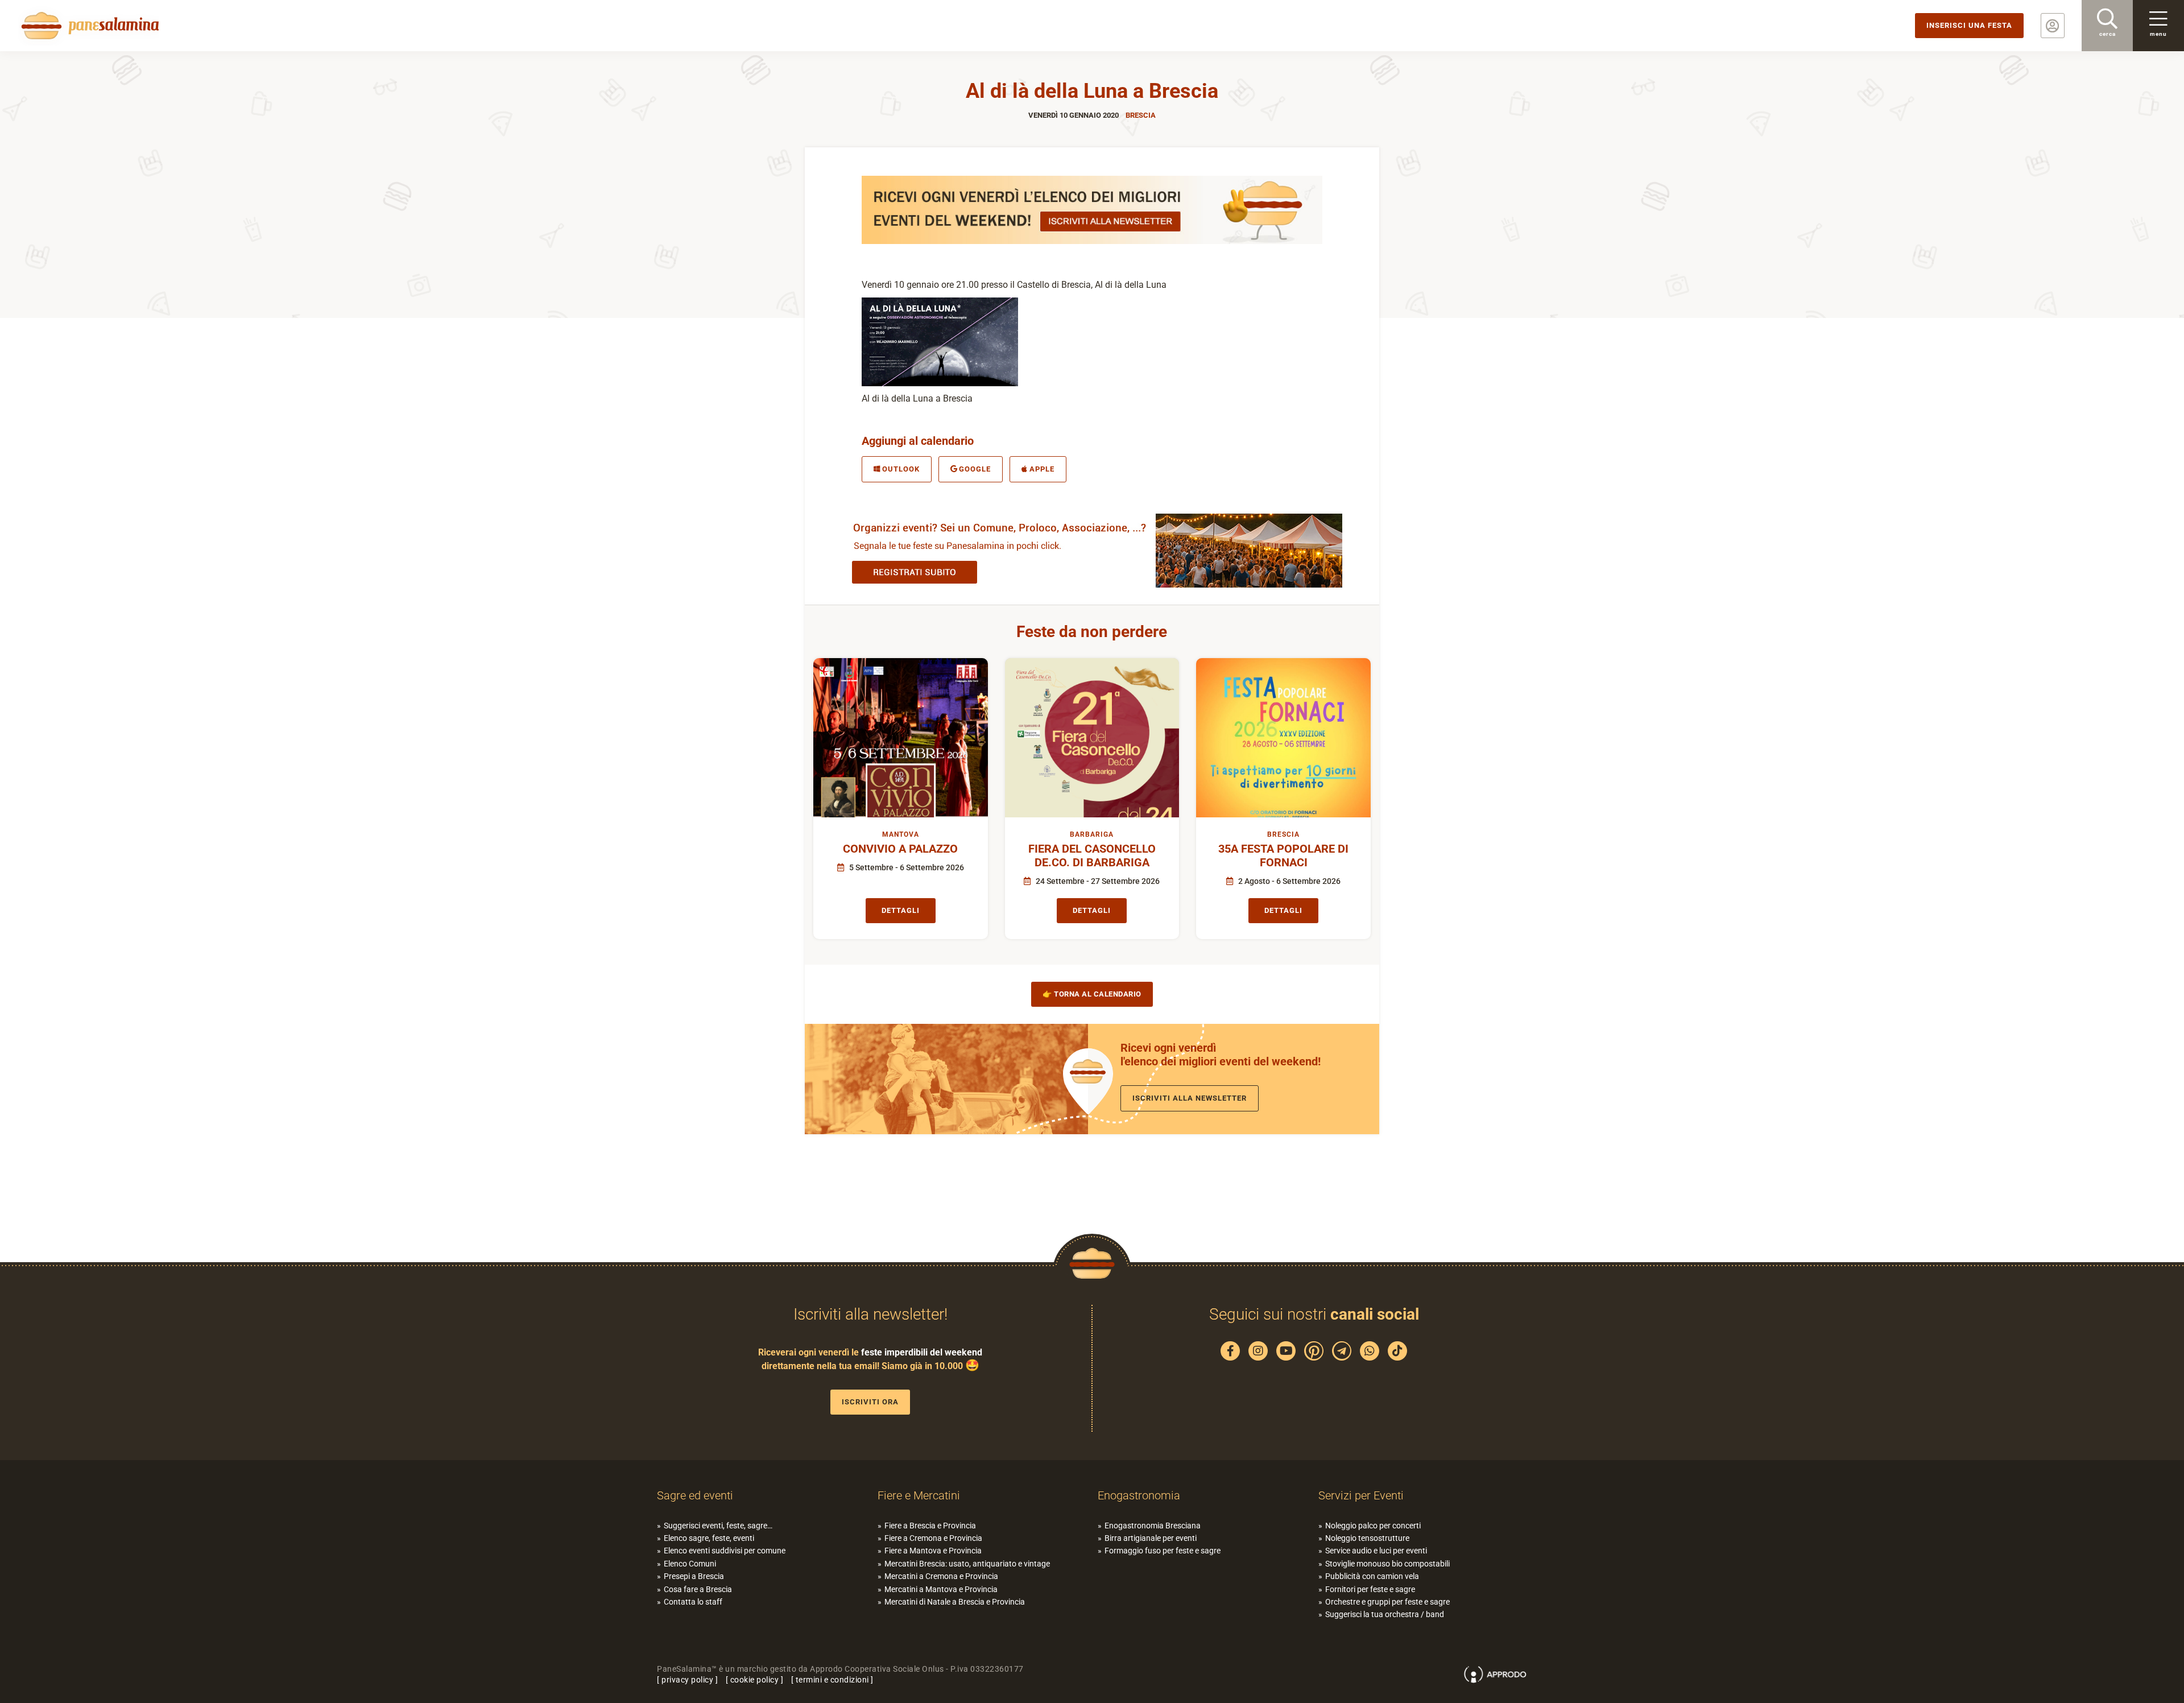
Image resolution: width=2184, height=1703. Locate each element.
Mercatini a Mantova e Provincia (941, 1589)
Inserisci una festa (1969, 25)
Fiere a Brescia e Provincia (930, 1526)
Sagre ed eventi (695, 1495)
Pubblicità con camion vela (1372, 1576)
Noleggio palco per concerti (1373, 1526)
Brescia (1141, 115)
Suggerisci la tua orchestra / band (1385, 1614)
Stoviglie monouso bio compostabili (1387, 1564)
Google (975, 469)
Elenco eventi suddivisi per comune (725, 1551)
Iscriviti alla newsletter (1190, 1098)
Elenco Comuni (690, 1564)
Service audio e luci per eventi (1376, 1551)
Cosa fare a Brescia (698, 1589)
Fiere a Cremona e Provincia (933, 1538)
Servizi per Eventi (1361, 1495)
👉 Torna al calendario (1092, 994)
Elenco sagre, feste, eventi (709, 1538)
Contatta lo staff (693, 1602)
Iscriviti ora (870, 1402)
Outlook (901, 469)
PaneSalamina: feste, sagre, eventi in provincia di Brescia (88, 26)
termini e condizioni (832, 1680)
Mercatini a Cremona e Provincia (941, 1576)
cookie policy (755, 1680)
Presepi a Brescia (694, 1576)
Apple (1042, 469)
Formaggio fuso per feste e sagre (1163, 1551)
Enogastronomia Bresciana (1153, 1526)
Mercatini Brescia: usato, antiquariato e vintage (967, 1564)
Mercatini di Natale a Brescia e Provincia (955, 1602)
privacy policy (687, 1680)
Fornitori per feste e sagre (1370, 1589)
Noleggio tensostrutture (1367, 1538)
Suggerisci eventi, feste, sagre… (718, 1526)
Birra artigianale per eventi (1151, 1538)
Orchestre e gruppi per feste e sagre (1387, 1602)
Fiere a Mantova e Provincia (933, 1551)
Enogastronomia (1139, 1495)
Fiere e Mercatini (919, 1495)
